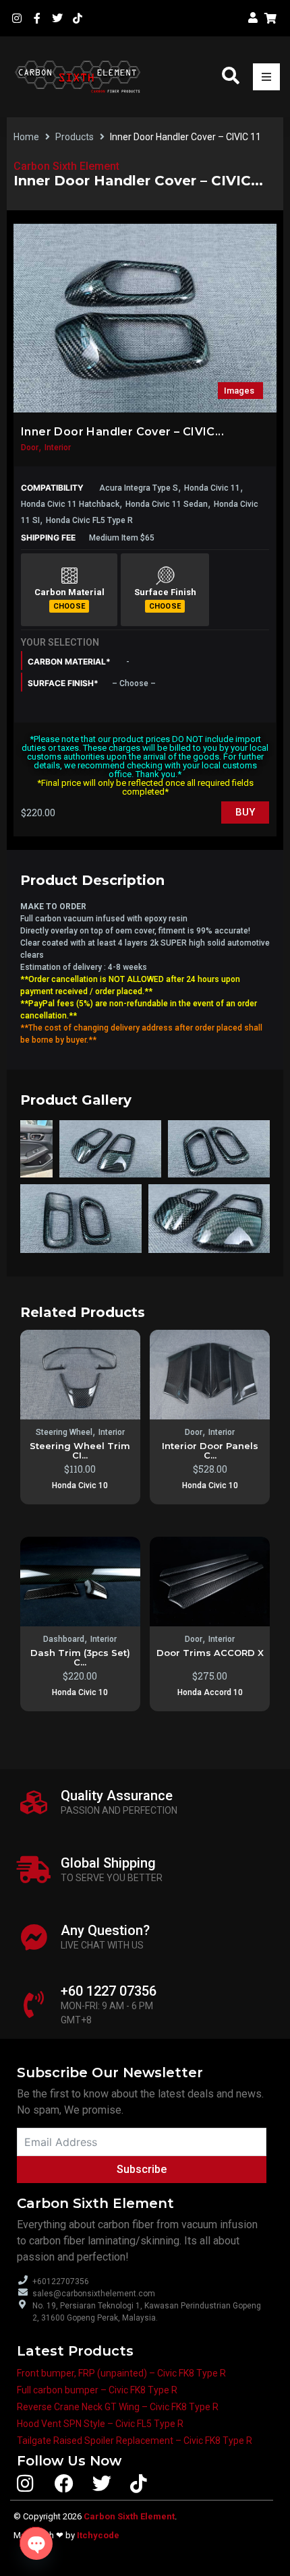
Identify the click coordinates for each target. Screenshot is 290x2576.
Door (30, 448)
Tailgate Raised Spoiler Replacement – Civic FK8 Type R (135, 2441)
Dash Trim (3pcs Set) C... (80, 1657)
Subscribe (142, 2169)
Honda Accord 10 (210, 1692)
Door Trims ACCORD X (210, 1653)
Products (75, 137)
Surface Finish (165, 592)
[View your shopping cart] (272, 18)
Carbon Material (69, 592)
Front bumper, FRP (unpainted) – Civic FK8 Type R (121, 2373)
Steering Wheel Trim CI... (80, 1450)
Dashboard (64, 1639)
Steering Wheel (64, 1432)
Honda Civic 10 (80, 1485)
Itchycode (98, 2535)
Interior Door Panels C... (210, 1450)
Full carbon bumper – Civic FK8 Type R (97, 2390)
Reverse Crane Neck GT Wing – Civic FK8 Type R (118, 2407)
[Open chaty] (36, 2543)
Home (26, 137)
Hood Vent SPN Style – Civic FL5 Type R (100, 2424)
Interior (58, 448)
